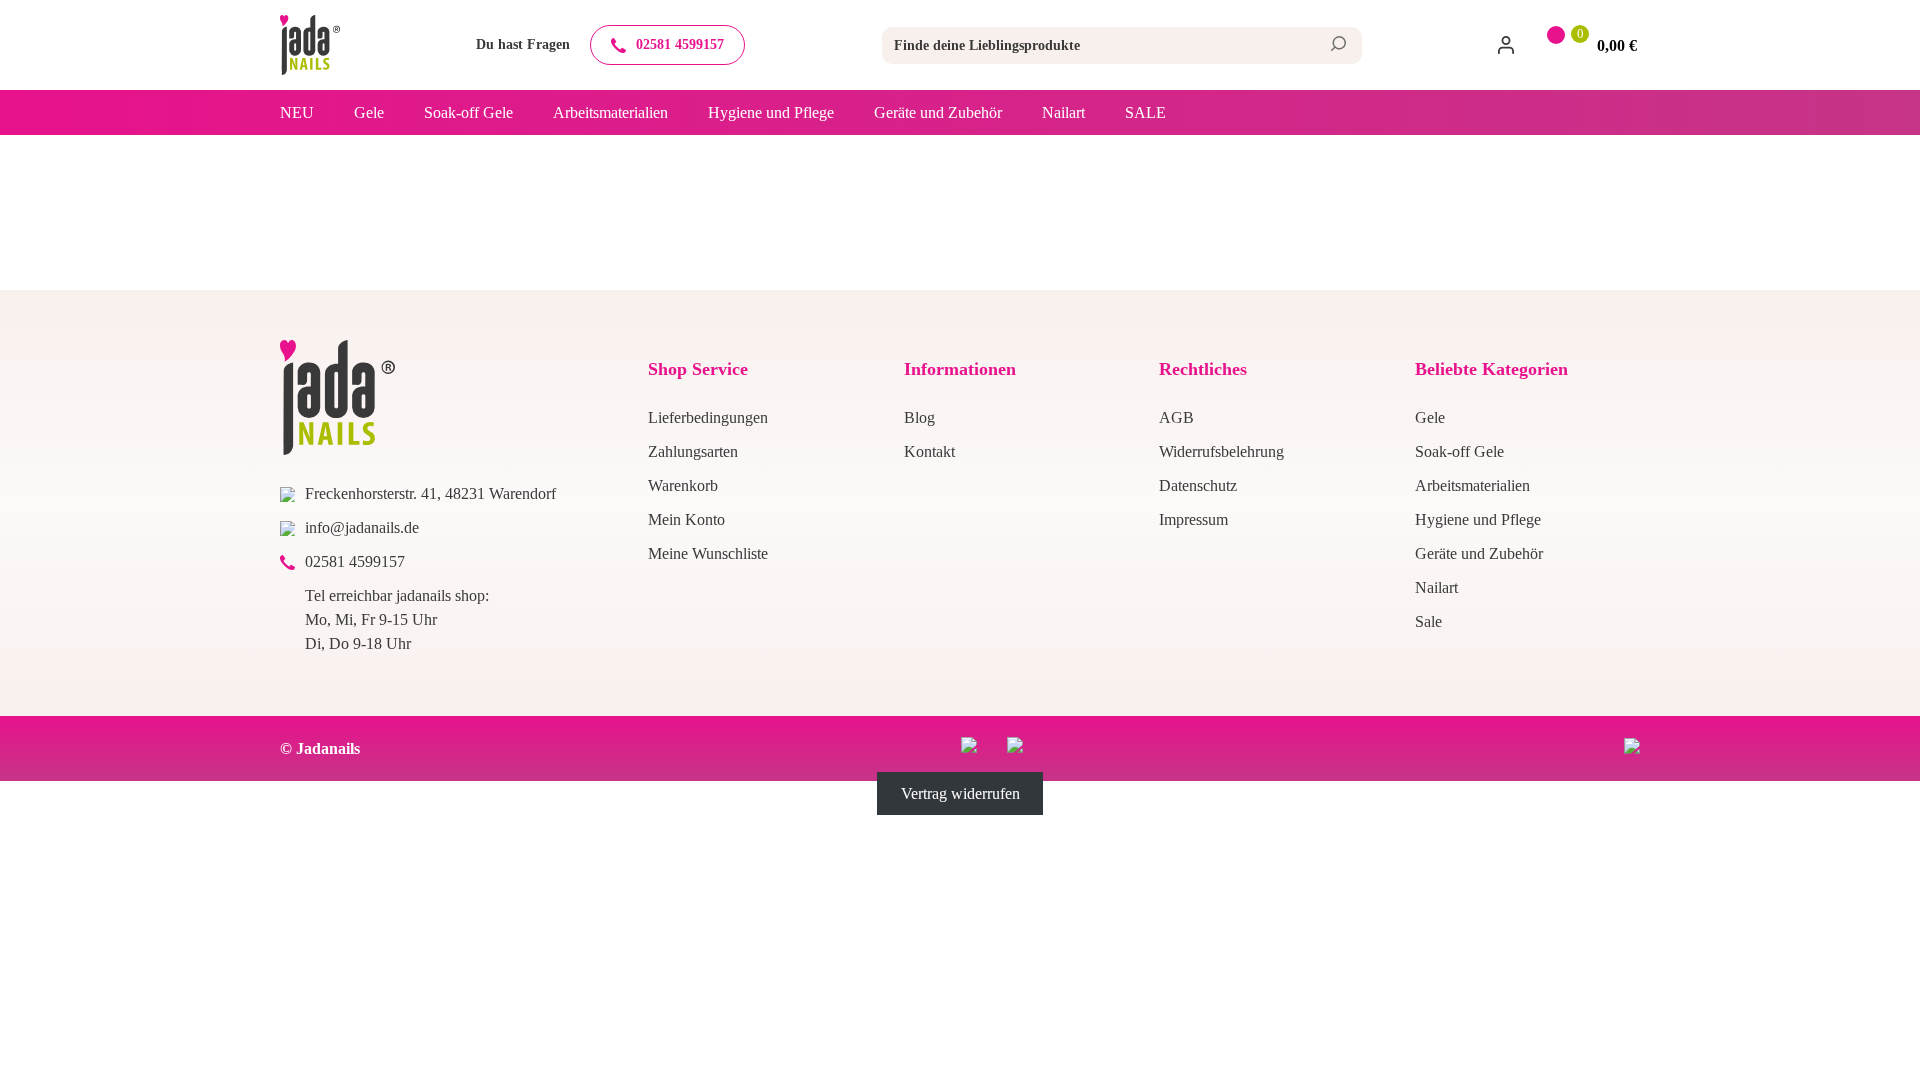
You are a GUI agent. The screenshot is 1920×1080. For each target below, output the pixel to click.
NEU (297, 112)
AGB (1176, 417)
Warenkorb (683, 485)
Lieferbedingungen (708, 417)
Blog (919, 417)
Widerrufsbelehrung (1221, 451)
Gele (369, 112)
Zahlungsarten (693, 451)
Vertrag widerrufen (960, 793)
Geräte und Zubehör (938, 112)
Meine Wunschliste (708, 553)
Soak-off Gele (468, 112)
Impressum (1193, 519)
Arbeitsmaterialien (610, 112)
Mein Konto (686, 519)
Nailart (1063, 112)
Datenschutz (1198, 485)
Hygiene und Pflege (771, 112)
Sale (1145, 112)
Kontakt (929, 451)
